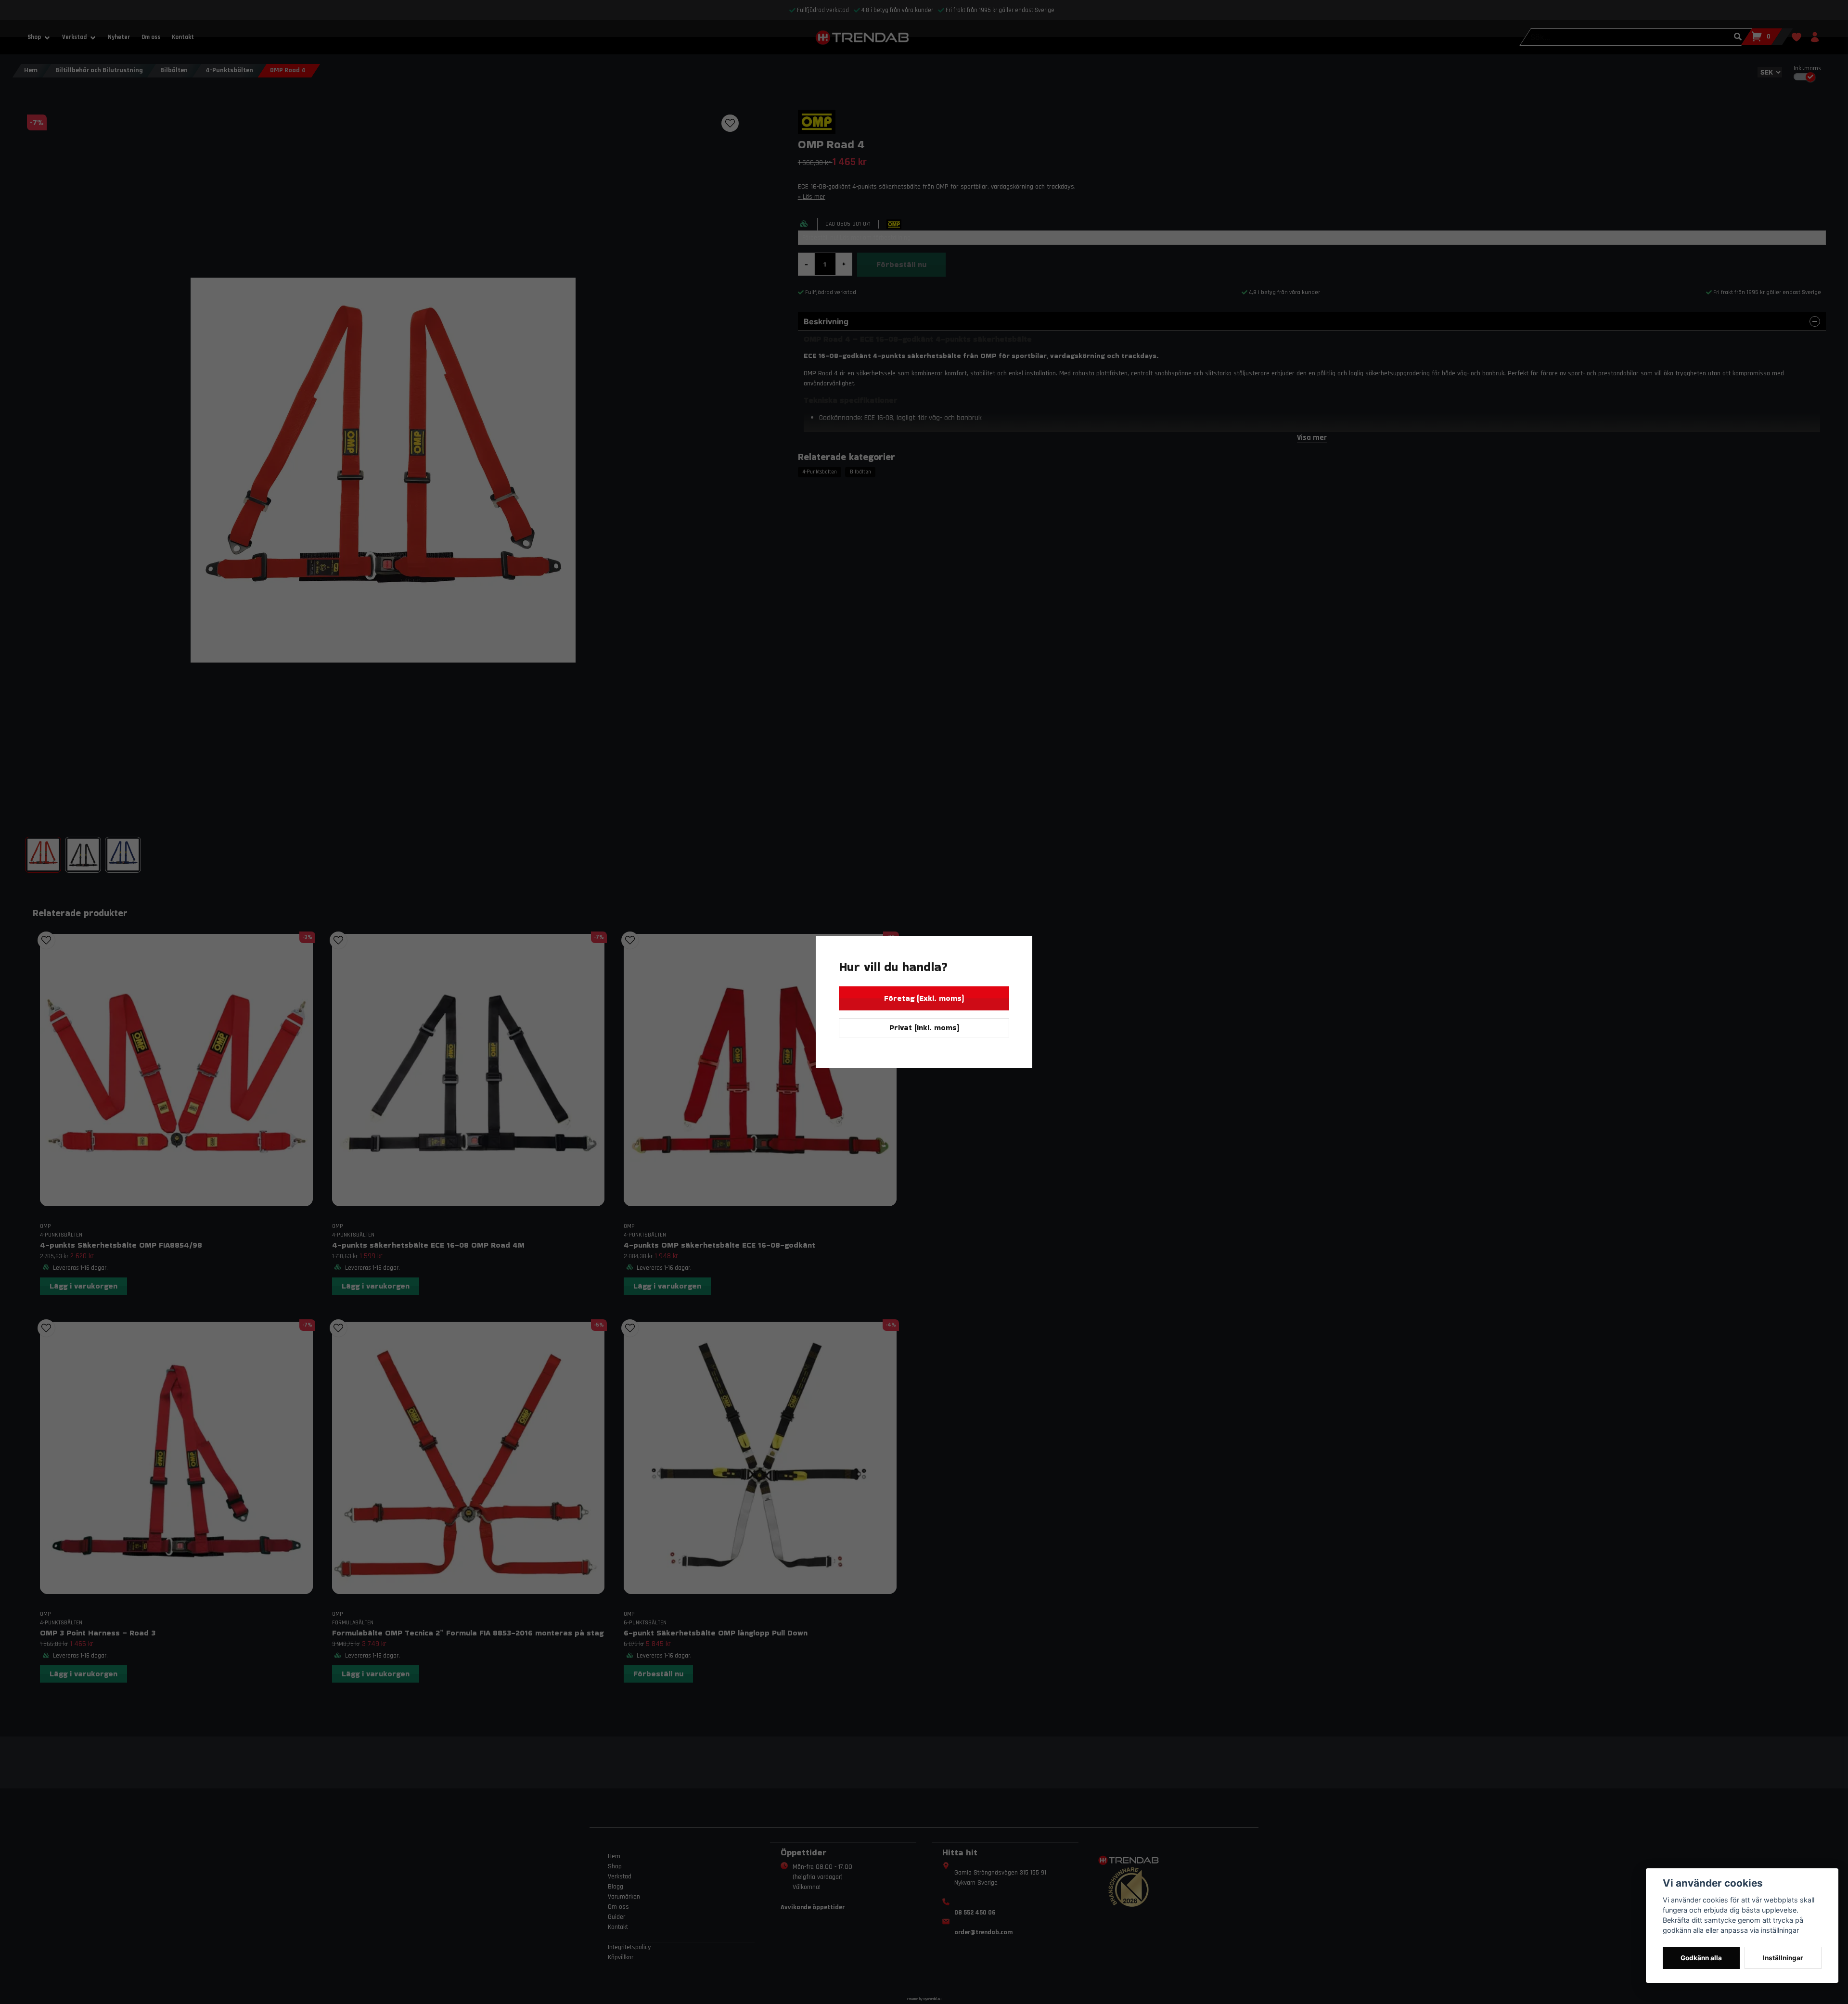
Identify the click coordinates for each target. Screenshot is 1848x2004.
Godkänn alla (1701, 1958)
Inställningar (1783, 1958)
